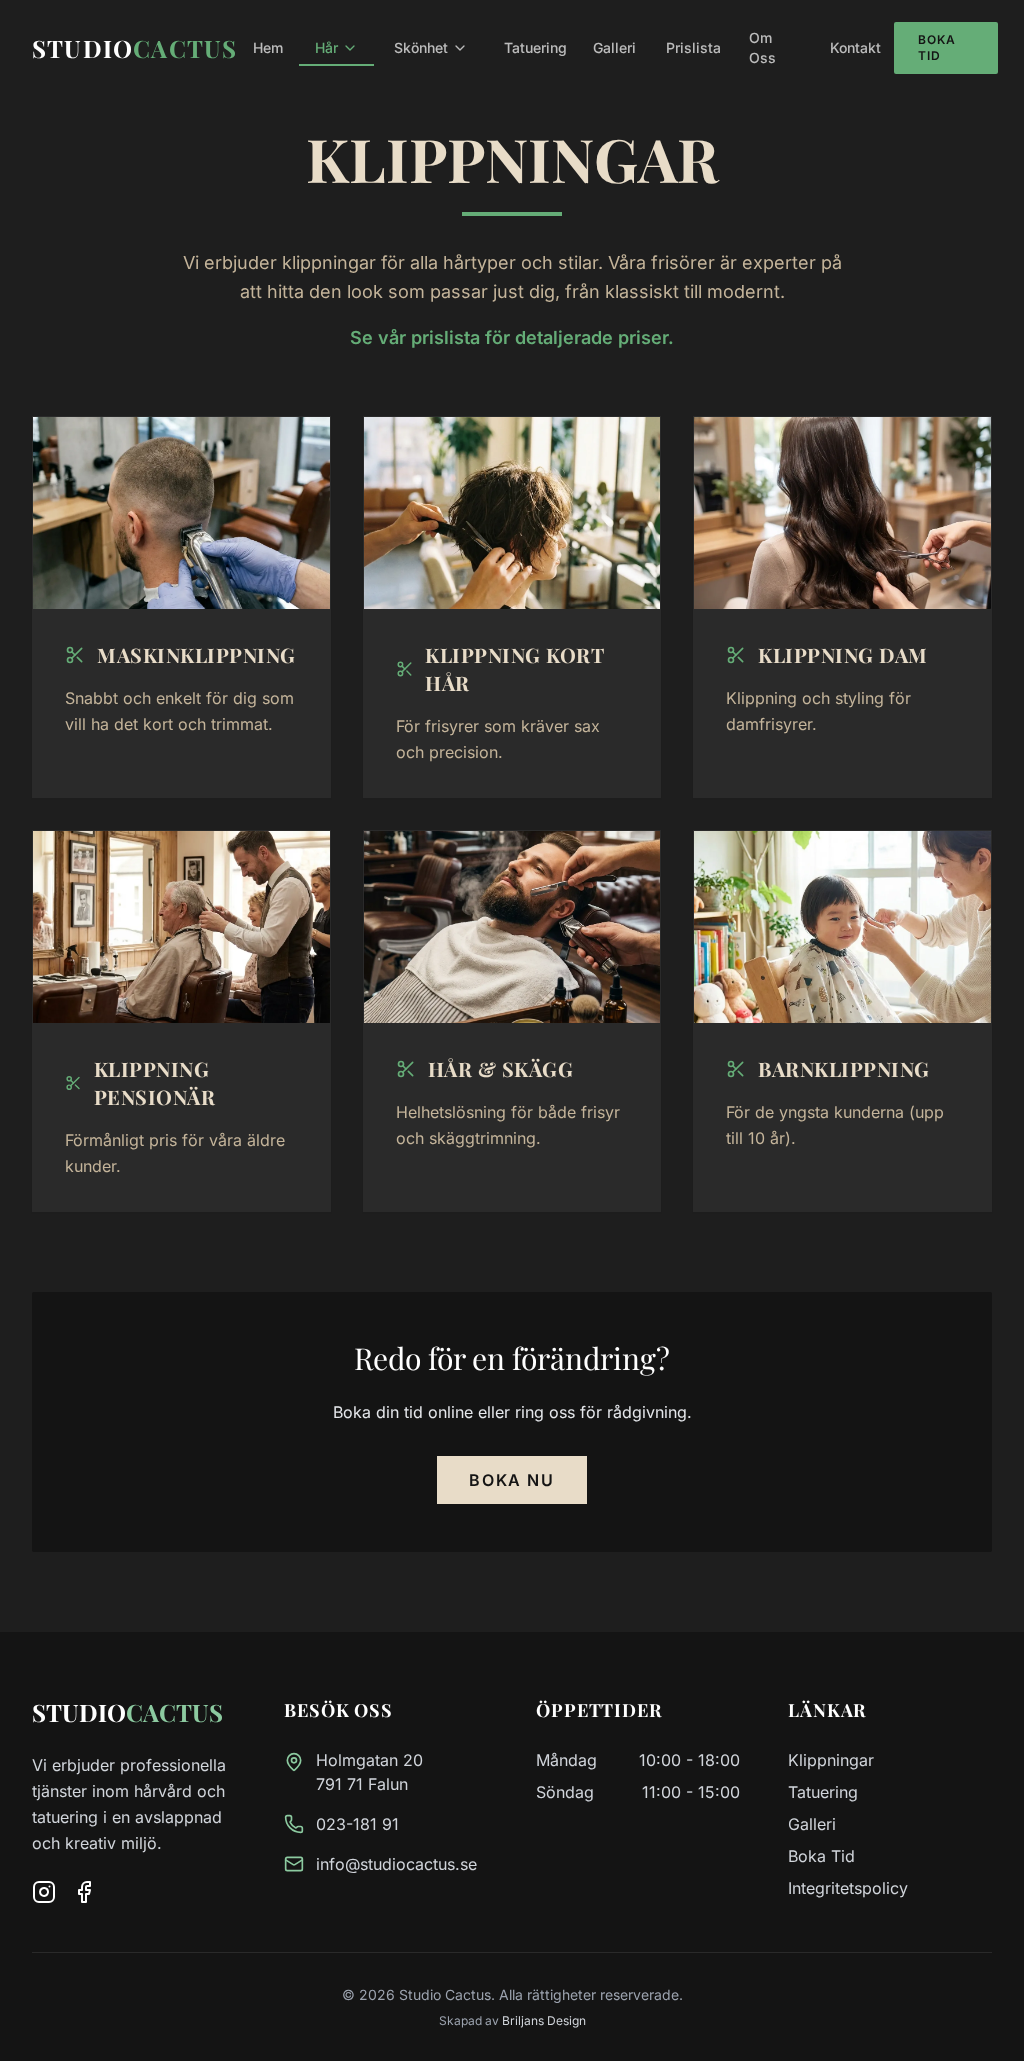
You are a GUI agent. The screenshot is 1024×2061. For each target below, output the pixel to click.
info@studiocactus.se (396, 1864)
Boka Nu (511, 1480)
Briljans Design (544, 2020)
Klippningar (831, 1760)
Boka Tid (937, 47)
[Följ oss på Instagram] (44, 1892)
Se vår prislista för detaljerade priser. (512, 337)
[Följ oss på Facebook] (84, 1892)
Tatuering (823, 1792)
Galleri (812, 1824)
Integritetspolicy (848, 1888)
